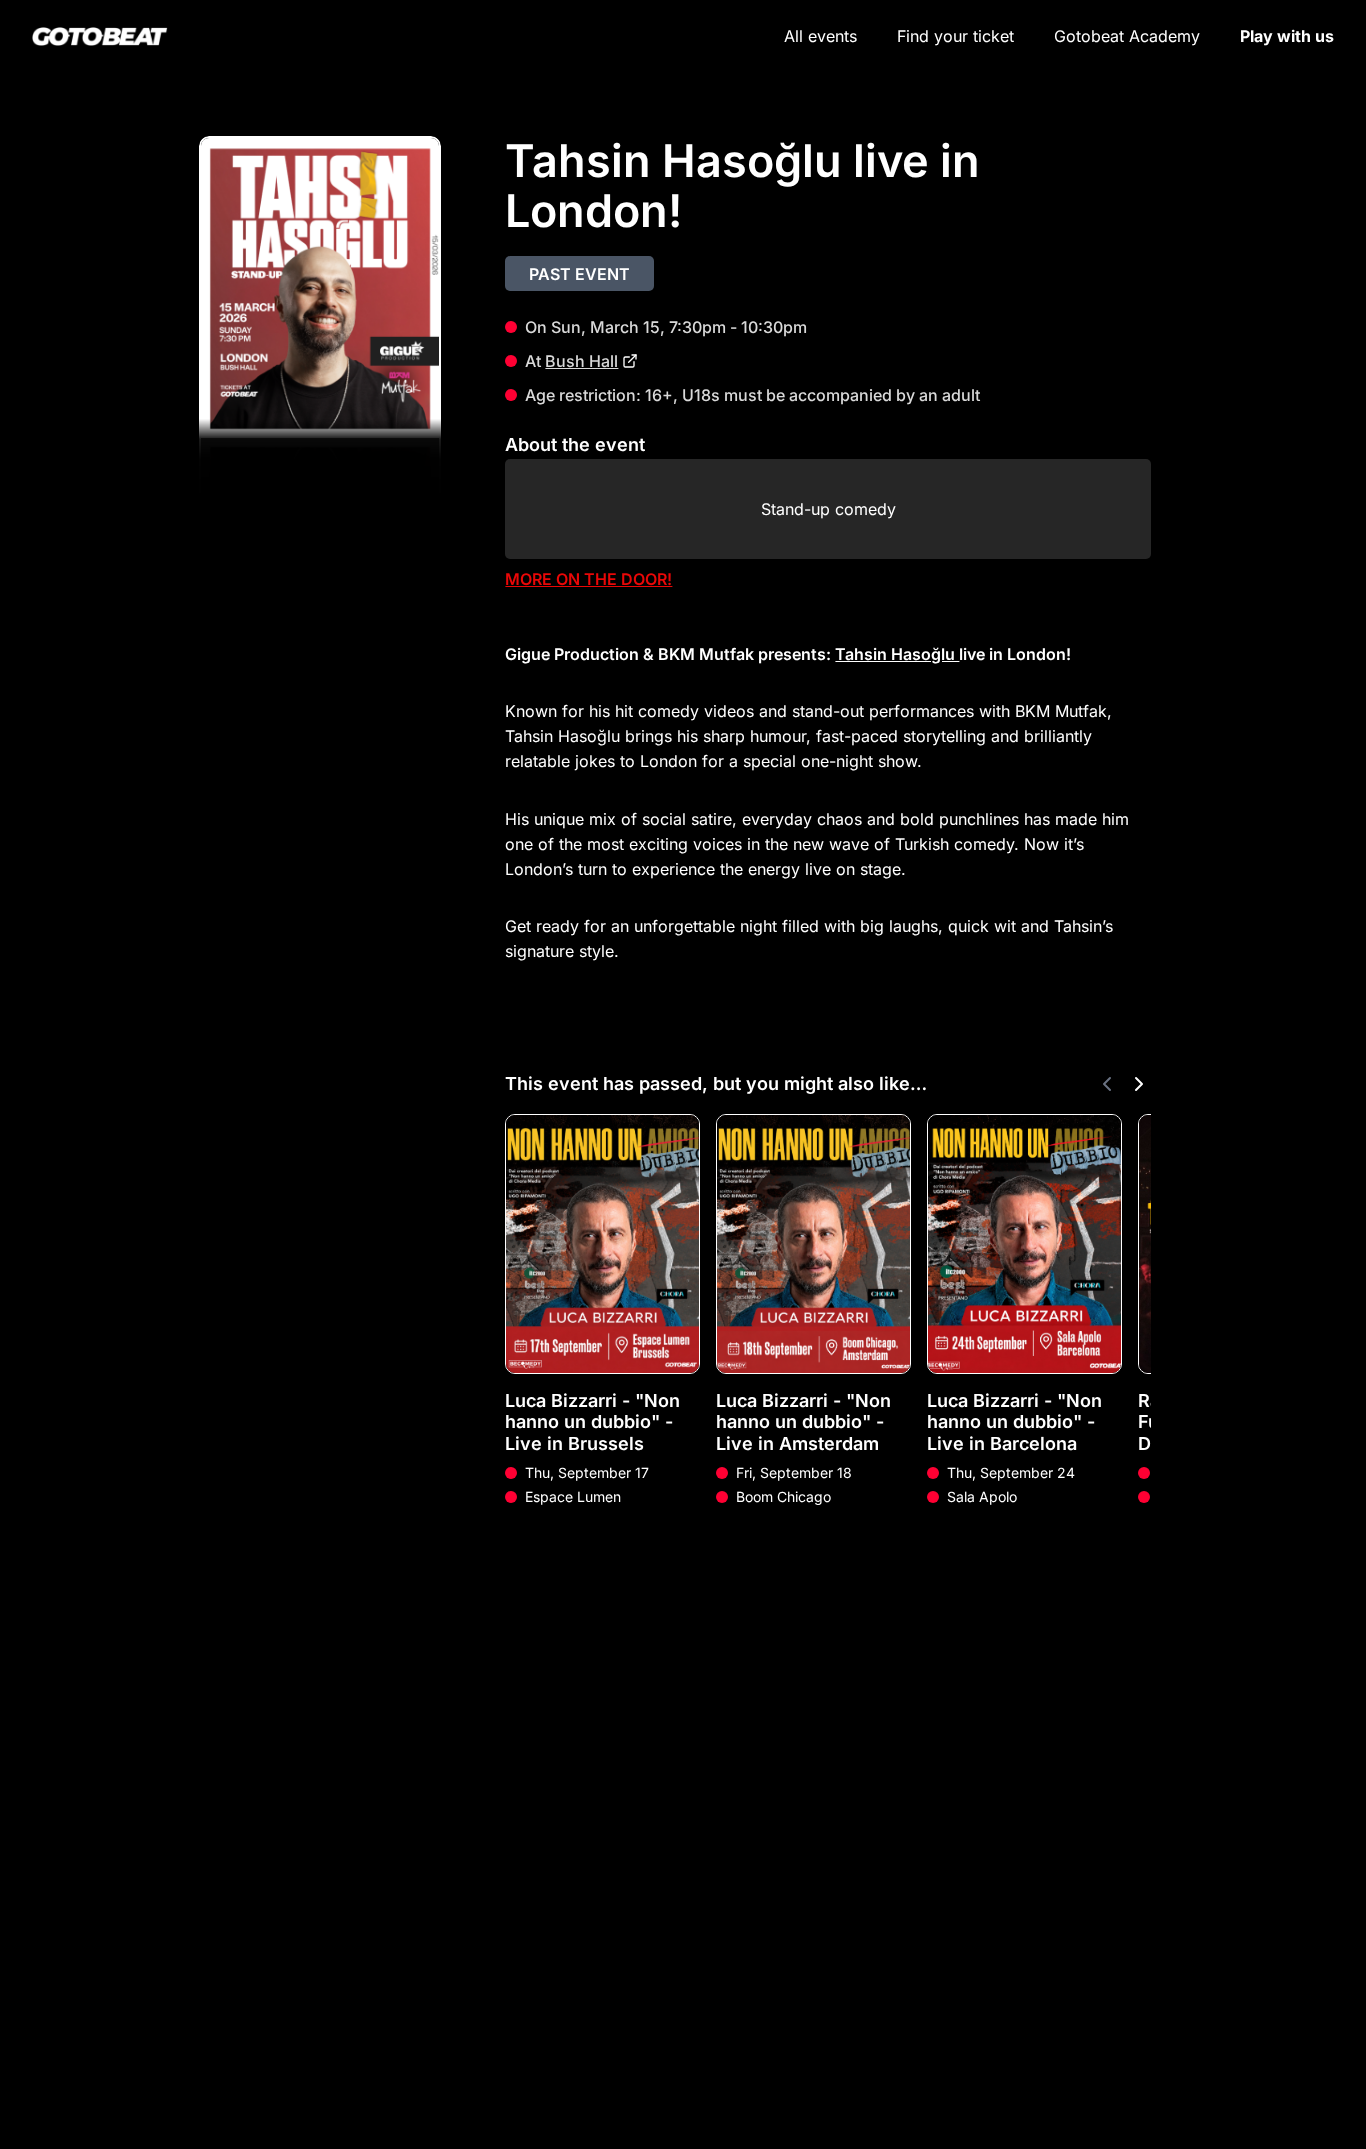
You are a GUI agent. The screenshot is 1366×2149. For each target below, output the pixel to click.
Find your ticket (955, 36)
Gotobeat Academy (1127, 36)
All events (820, 36)
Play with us (1287, 36)
